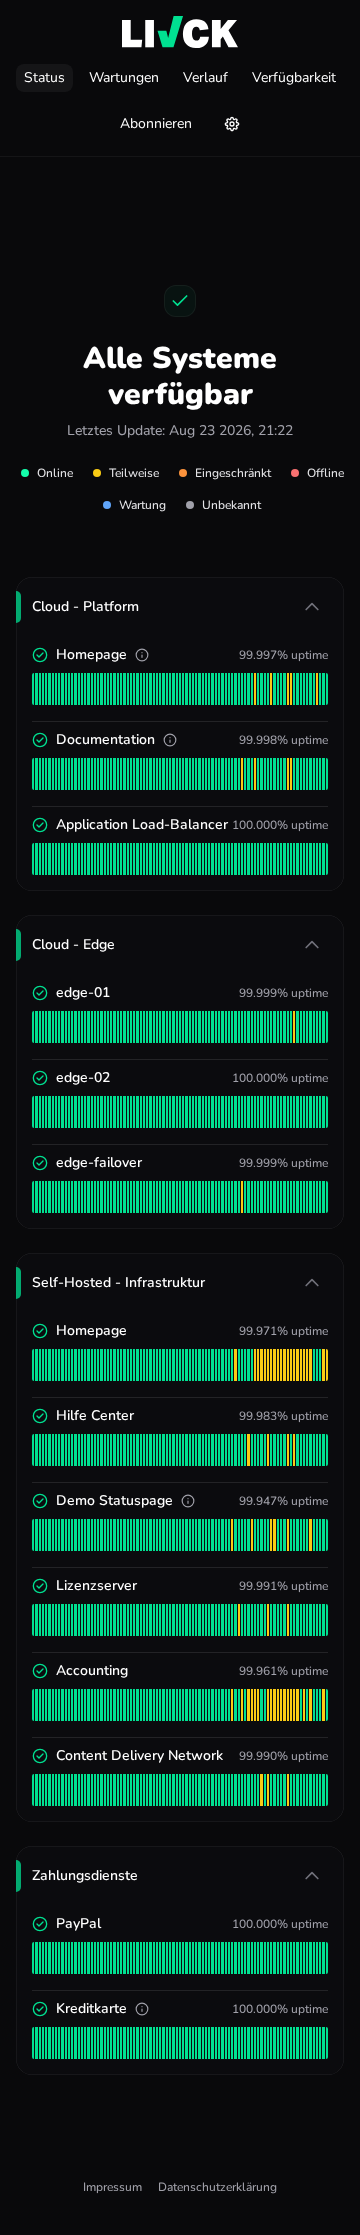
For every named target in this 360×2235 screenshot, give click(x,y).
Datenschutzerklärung (217, 2187)
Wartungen (124, 77)
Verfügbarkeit (294, 77)
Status (44, 77)
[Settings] (232, 124)
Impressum (112, 2187)
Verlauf (205, 77)
